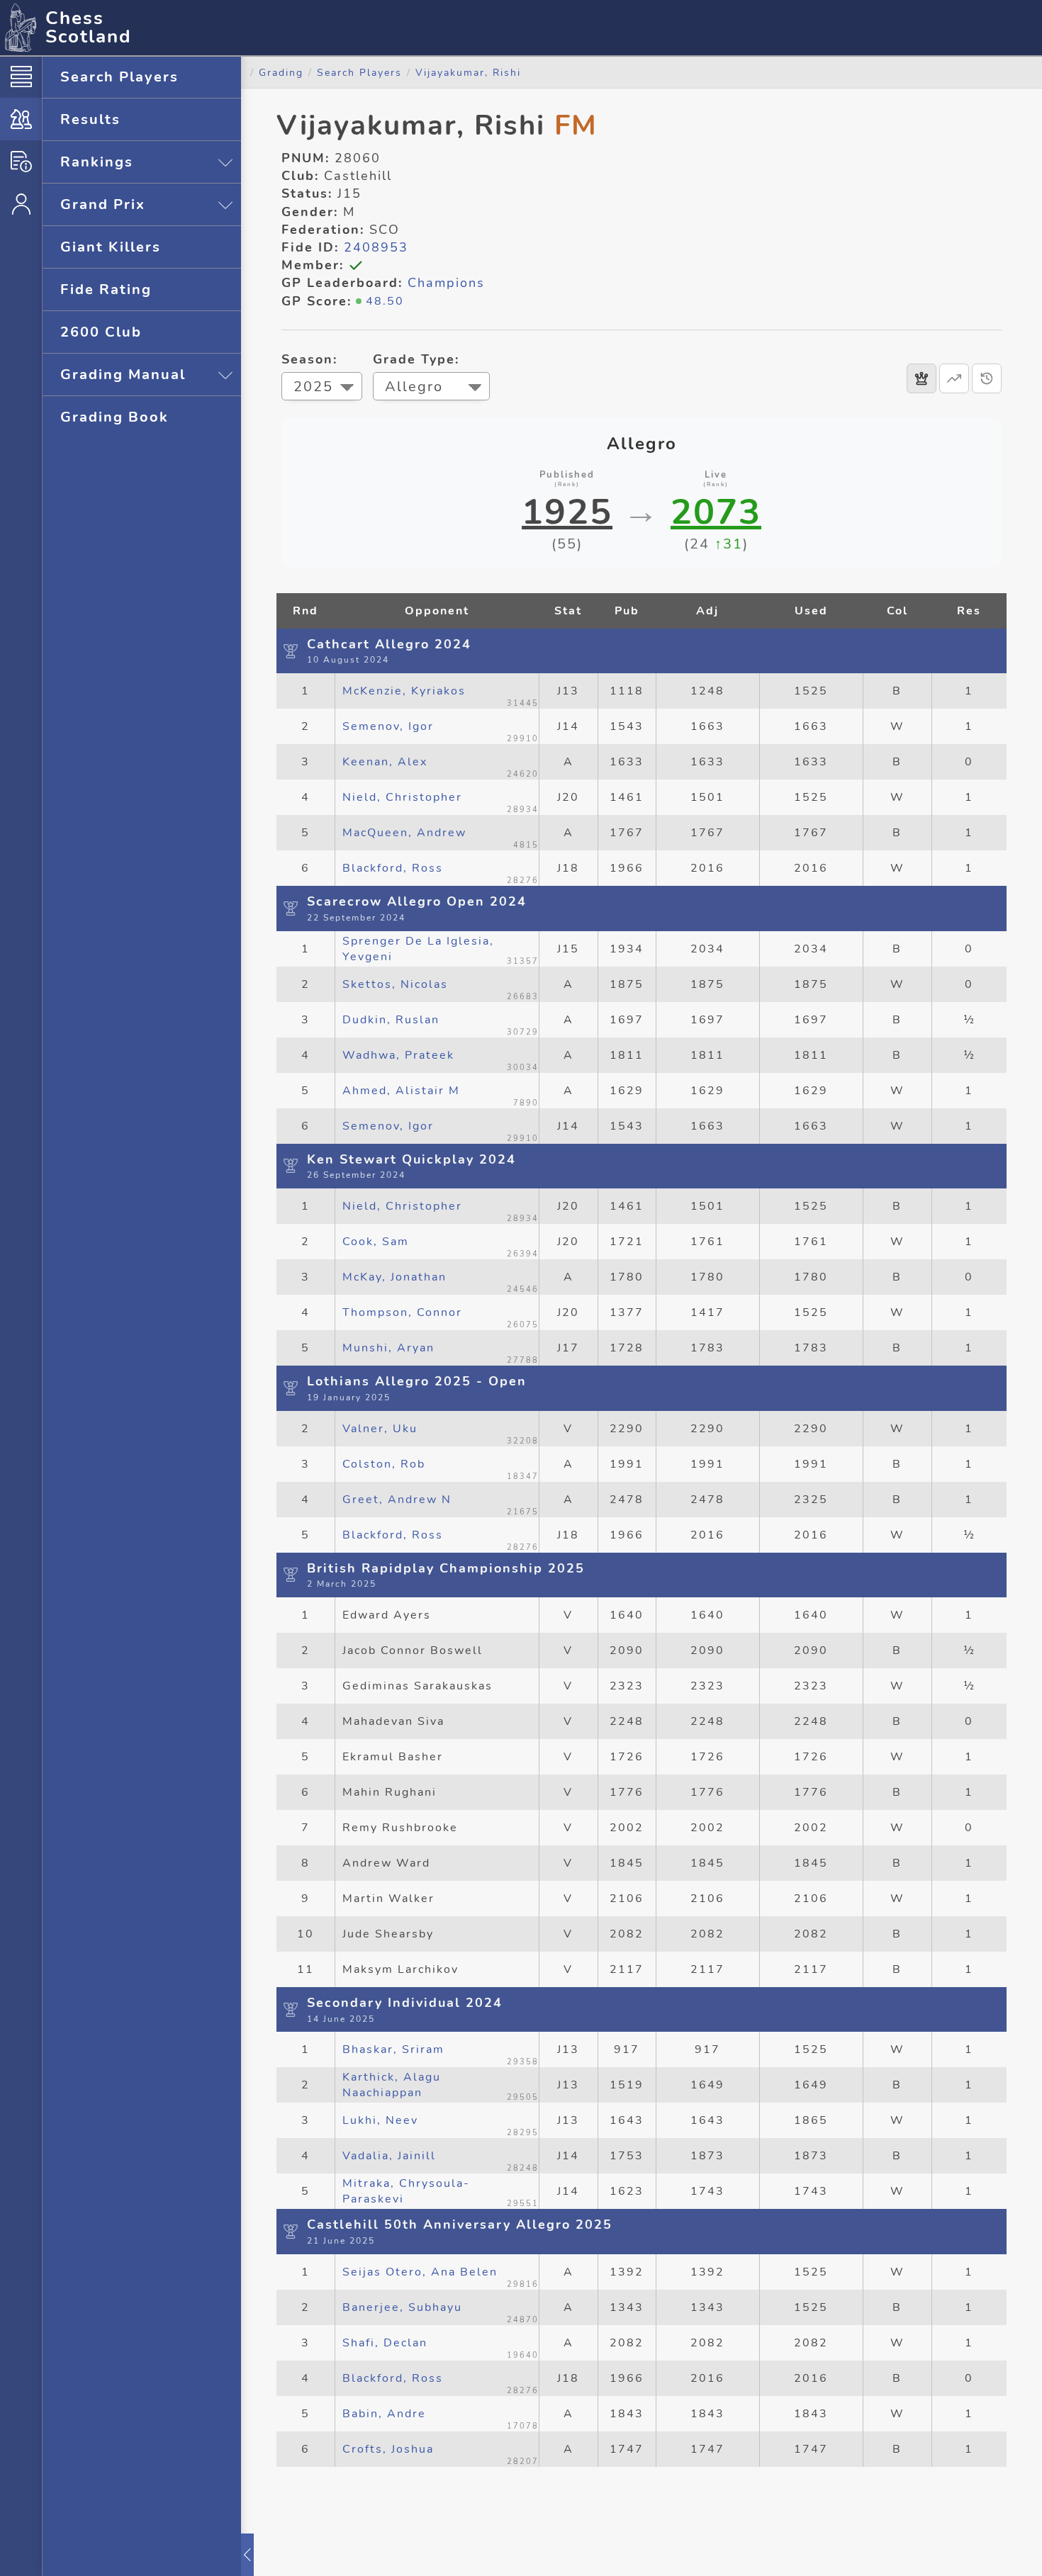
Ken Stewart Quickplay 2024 (411, 1159)
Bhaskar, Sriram (393, 2049)
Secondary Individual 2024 (405, 2003)
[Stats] (954, 378)
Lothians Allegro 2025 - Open (417, 1381)
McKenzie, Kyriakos (404, 691)
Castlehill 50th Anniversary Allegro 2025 (460, 2225)
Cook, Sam (376, 1242)
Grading (281, 72)
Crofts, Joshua (388, 2449)
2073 (716, 512)
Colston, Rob (384, 1464)
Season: (309, 359)
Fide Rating (106, 289)
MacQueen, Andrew (404, 833)
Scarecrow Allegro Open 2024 (417, 901)
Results (90, 119)
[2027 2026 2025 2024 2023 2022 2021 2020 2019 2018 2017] (322, 388)
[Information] (21, 162)
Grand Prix (103, 204)
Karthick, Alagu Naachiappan (392, 2085)
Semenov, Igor (388, 726)
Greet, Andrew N (397, 1500)
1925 (567, 512)
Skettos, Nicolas (395, 984)
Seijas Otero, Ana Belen (420, 2272)
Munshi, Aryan (388, 1348)
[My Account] (21, 204)
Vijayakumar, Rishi (468, 72)
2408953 (376, 247)
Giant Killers (111, 247)
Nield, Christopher (402, 797)
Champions (446, 283)
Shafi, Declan (385, 2343)
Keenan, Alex (385, 762)
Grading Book (114, 417)
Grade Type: (416, 359)
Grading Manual (123, 375)
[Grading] (21, 119)
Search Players (119, 77)
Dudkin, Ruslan (391, 1020)
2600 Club (101, 332)
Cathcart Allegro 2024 (389, 644)
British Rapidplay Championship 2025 (446, 1568)
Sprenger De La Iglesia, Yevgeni (418, 949)
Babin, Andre (384, 2414)
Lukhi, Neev (380, 2120)
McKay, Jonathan (394, 1277)
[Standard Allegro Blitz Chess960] (431, 388)
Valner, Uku (380, 1429)
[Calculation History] (987, 378)
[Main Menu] (21, 77)
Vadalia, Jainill (389, 2156)
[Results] (921, 378)
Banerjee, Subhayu (402, 2307)
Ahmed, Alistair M (401, 1091)
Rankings (97, 162)
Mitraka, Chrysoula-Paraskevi (406, 2191)
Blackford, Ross (393, 868)
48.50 (385, 301)
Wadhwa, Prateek (398, 1055)
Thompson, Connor (402, 1312)
